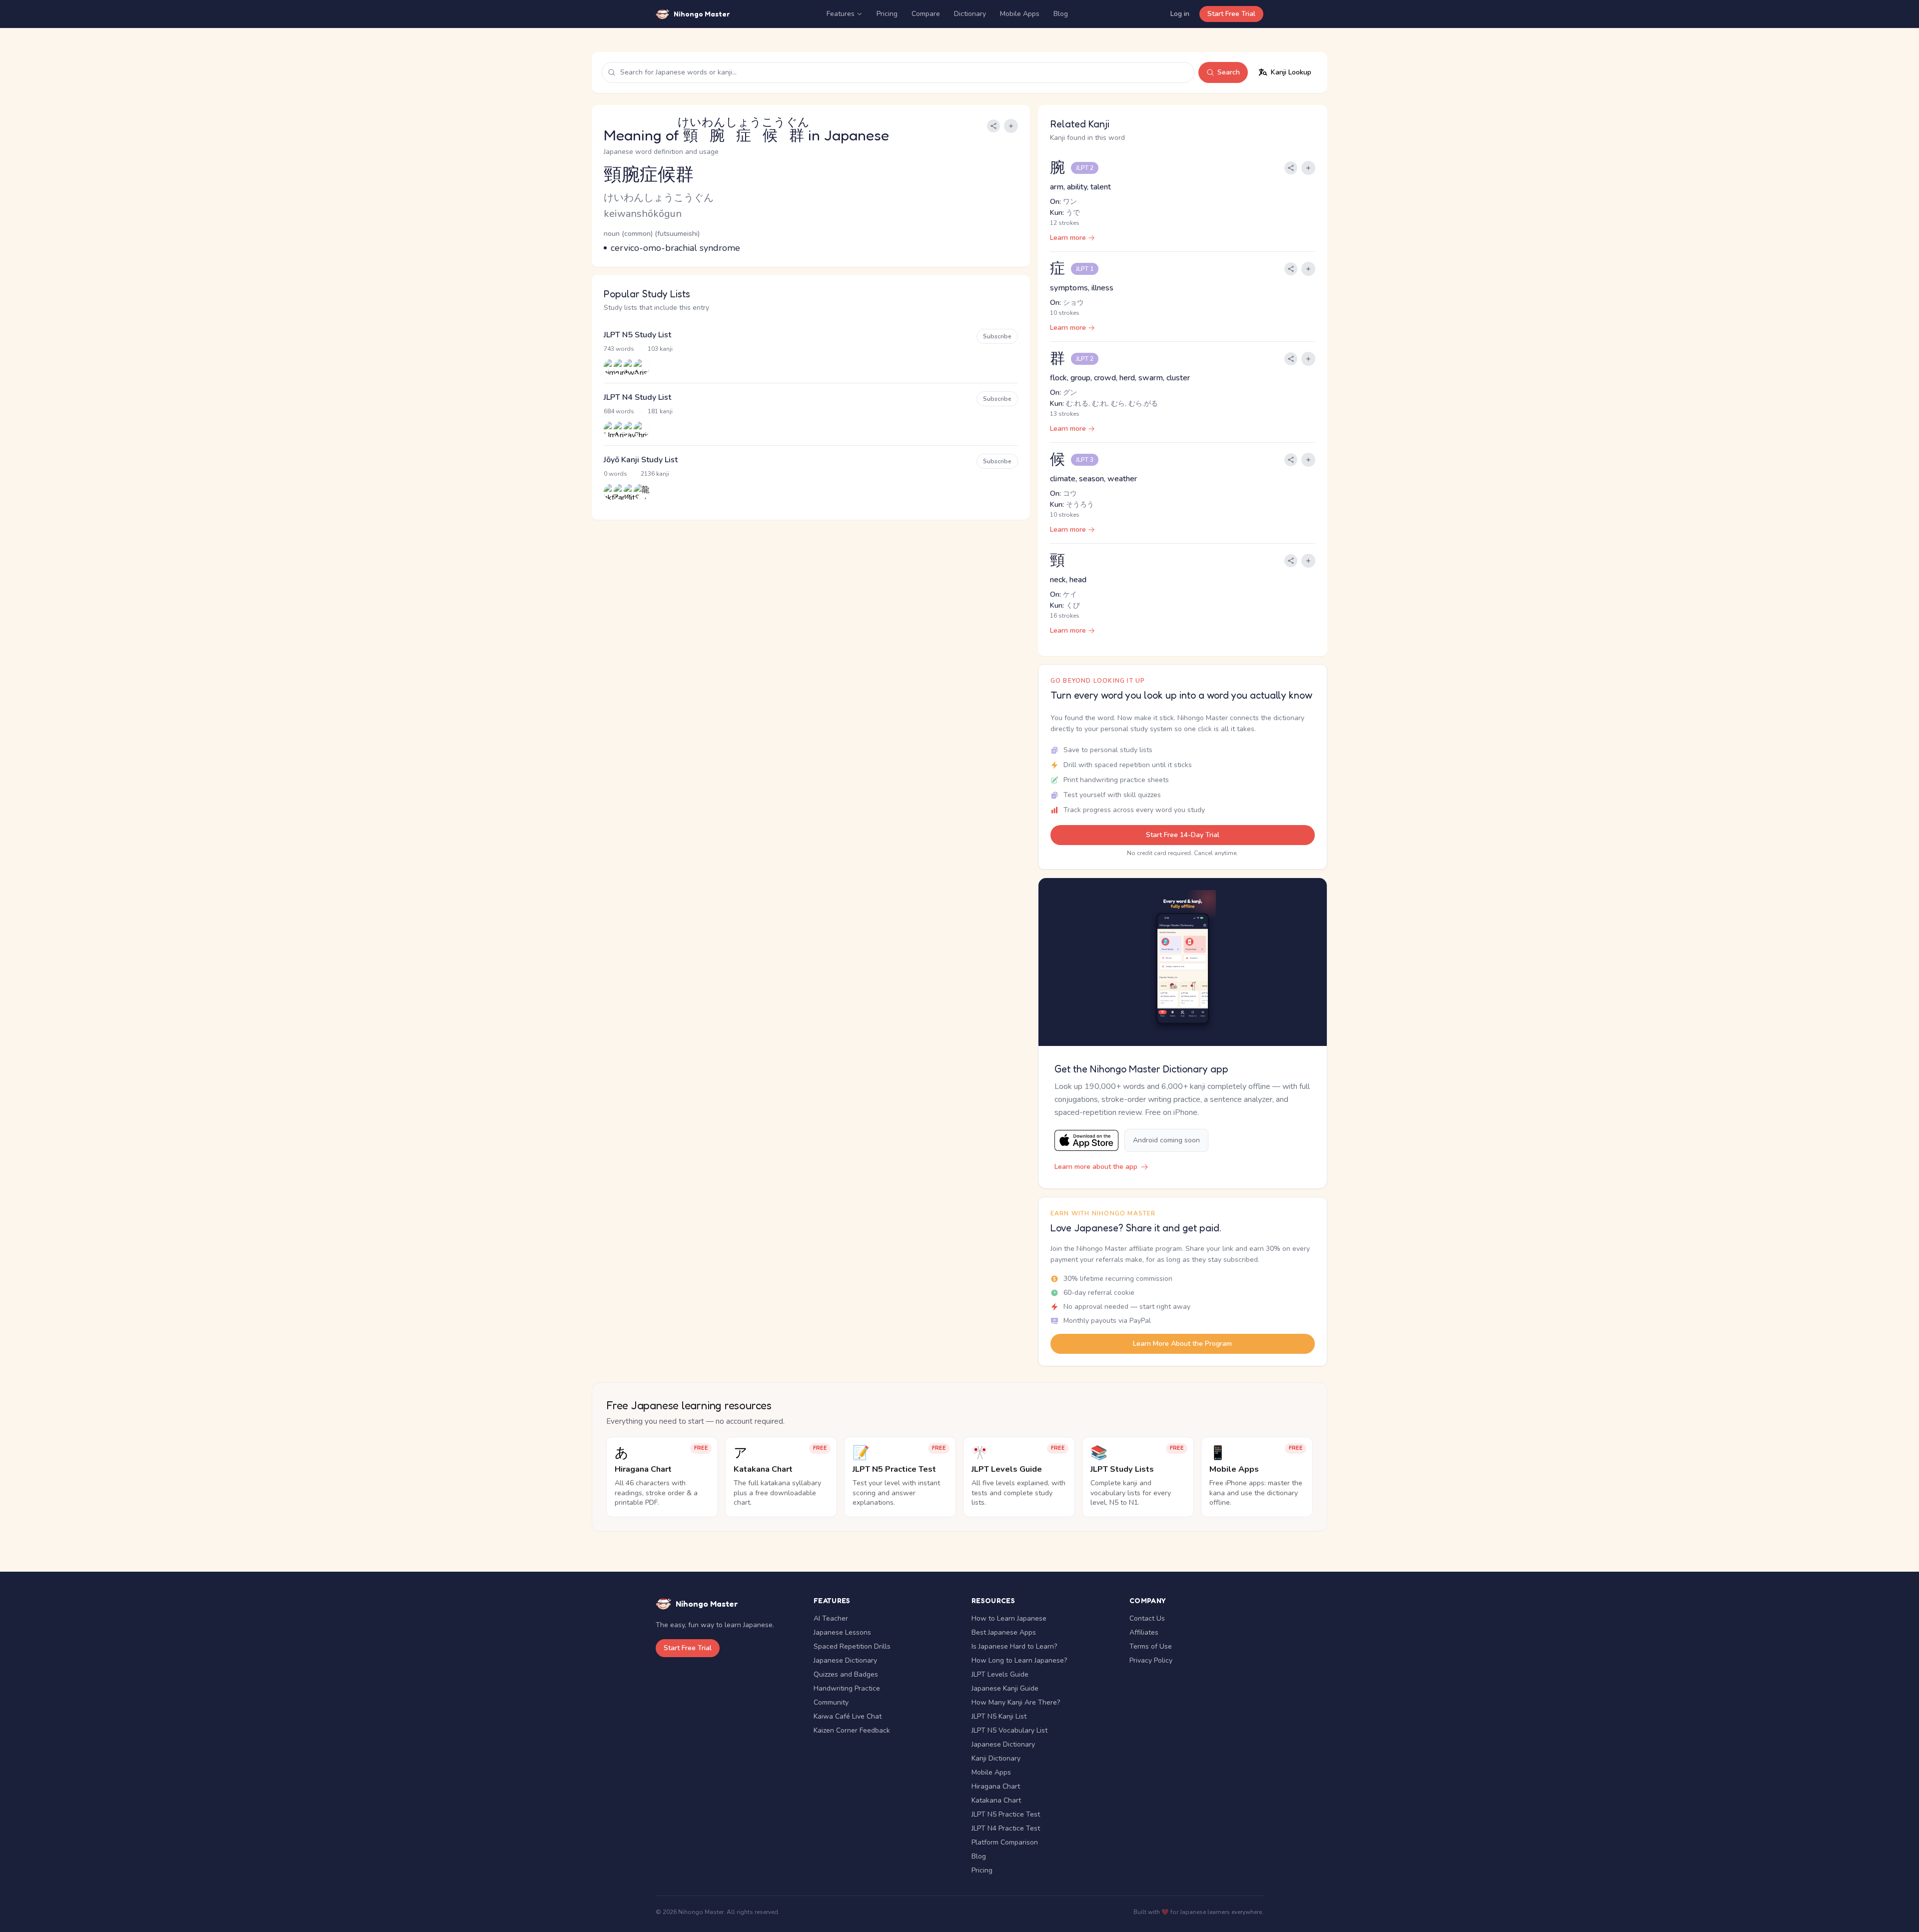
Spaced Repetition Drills (852, 1646)
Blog (1061, 14)
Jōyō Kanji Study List (641, 460)
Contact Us (1147, 1618)
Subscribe (997, 336)
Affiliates (1144, 1632)
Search (1229, 72)
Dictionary (970, 14)
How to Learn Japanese (1009, 1618)
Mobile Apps (1020, 14)
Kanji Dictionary (996, 1758)
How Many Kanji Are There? (1016, 1702)
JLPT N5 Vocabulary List (1009, 1730)
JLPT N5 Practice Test (1006, 1814)
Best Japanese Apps (1004, 1632)
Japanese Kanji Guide (1005, 1688)
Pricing (887, 14)
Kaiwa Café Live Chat (848, 1716)
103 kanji (660, 349)
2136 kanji (655, 474)
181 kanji (660, 411)
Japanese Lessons (842, 1632)
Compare (926, 14)
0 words (615, 474)
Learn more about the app (1096, 1167)
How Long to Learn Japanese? (1019, 1660)
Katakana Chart (996, 1800)
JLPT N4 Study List (637, 397)
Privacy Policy (1151, 1660)
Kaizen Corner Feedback (852, 1730)
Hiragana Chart (996, 1786)
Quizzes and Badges (846, 1674)
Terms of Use (1151, 1646)
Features (841, 14)
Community (831, 1702)
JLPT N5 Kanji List (999, 1716)
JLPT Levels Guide (1000, 1674)
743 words (619, 349)
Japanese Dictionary (845, 1660)
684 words (619, 411)
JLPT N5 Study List (637, 335)
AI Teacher (831, 1618)
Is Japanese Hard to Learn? (1014, 1646)
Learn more (1068, 238)
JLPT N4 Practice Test (1006, 1828)
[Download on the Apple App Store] (1086, 1141)
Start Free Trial (1231, 14)
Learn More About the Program (1182, 1344)
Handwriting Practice (847, 1688)
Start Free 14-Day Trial (1183, 835)
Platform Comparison (1005, 1842)
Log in (1180, 14)
